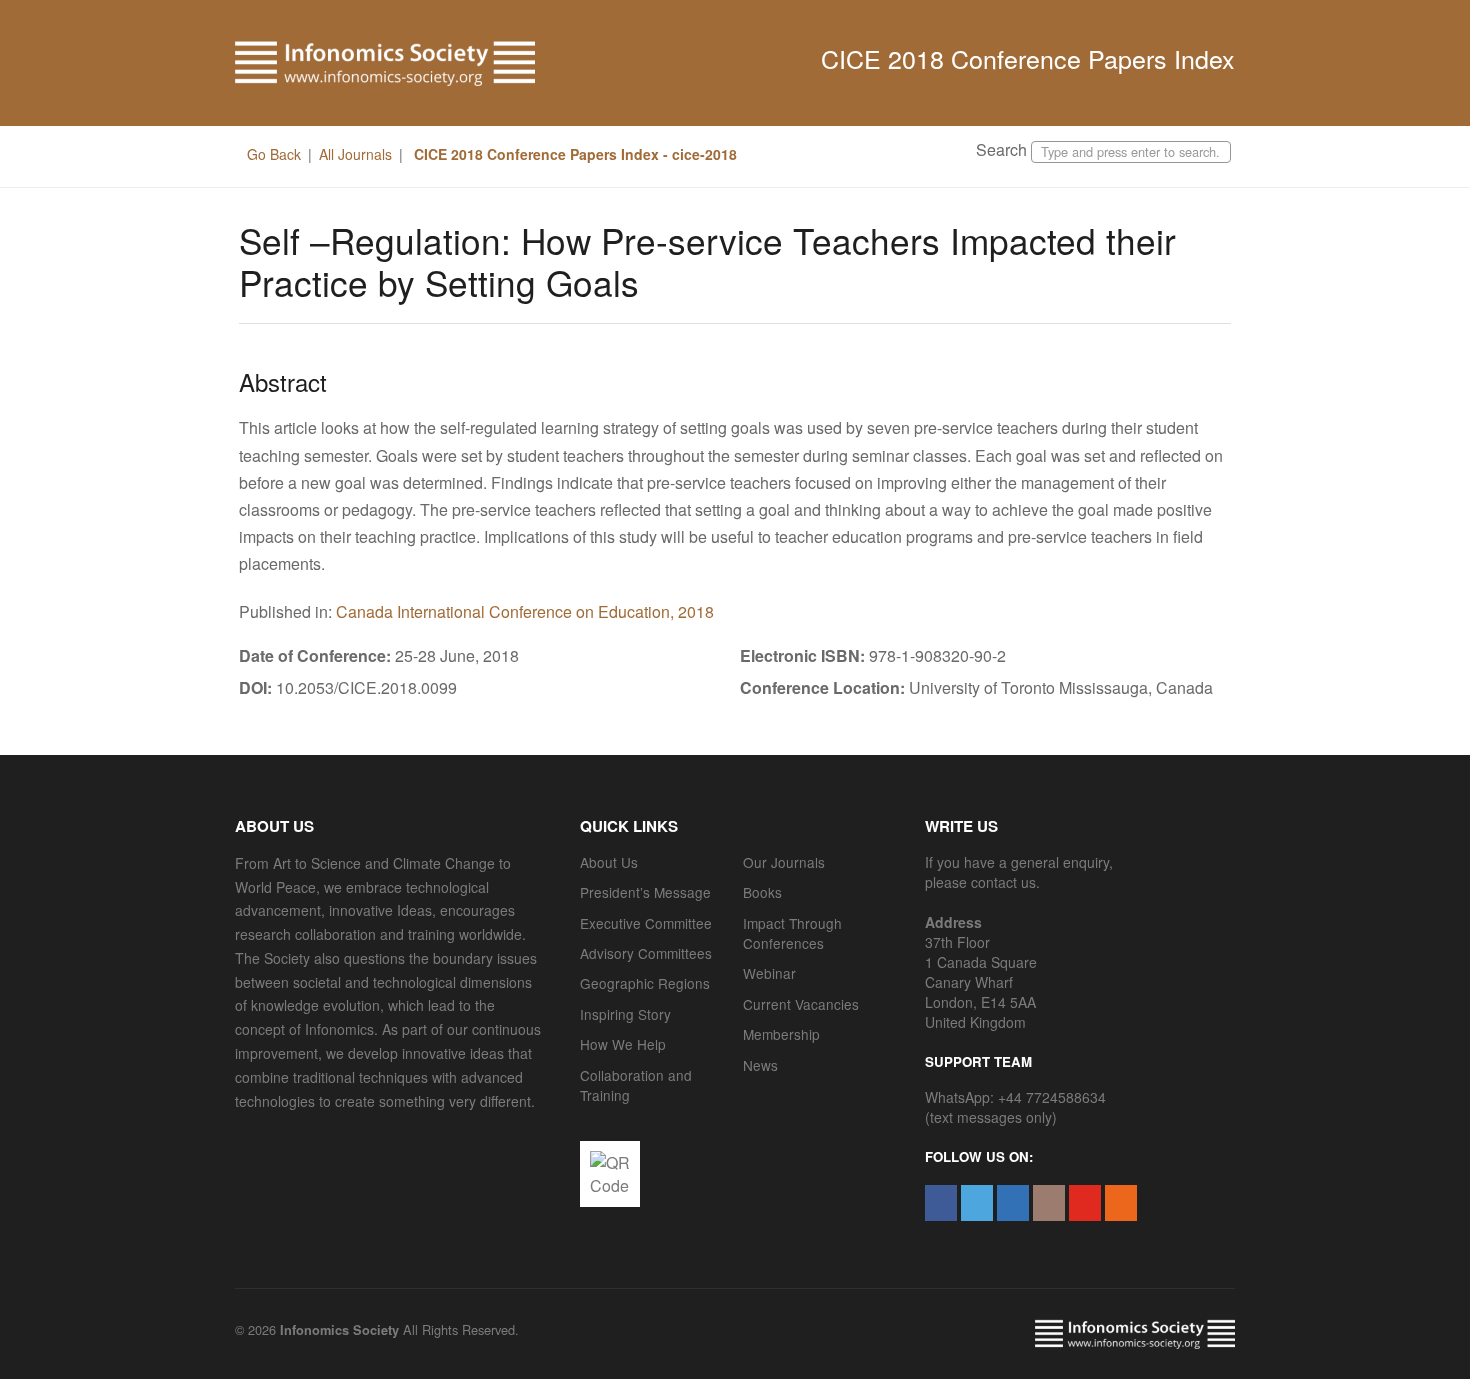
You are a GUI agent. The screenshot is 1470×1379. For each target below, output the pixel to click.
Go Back (274, 154)
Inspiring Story (625, 1014)
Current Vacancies (801, 1004)
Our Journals (784, 862)
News (760, 1065)
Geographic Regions (645, 983)
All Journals (355, 154)
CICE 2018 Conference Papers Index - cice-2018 (573, 154)
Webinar (769, 973)
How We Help (623, 1044)
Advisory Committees (646, 953)
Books (762, 892)
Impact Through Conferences (792, 933)
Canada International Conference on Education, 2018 (525, 611)
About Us (609, 862)
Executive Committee (646, 923)
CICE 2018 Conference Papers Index (1028, 58)
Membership (781, 1034)
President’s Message (645, 892)
